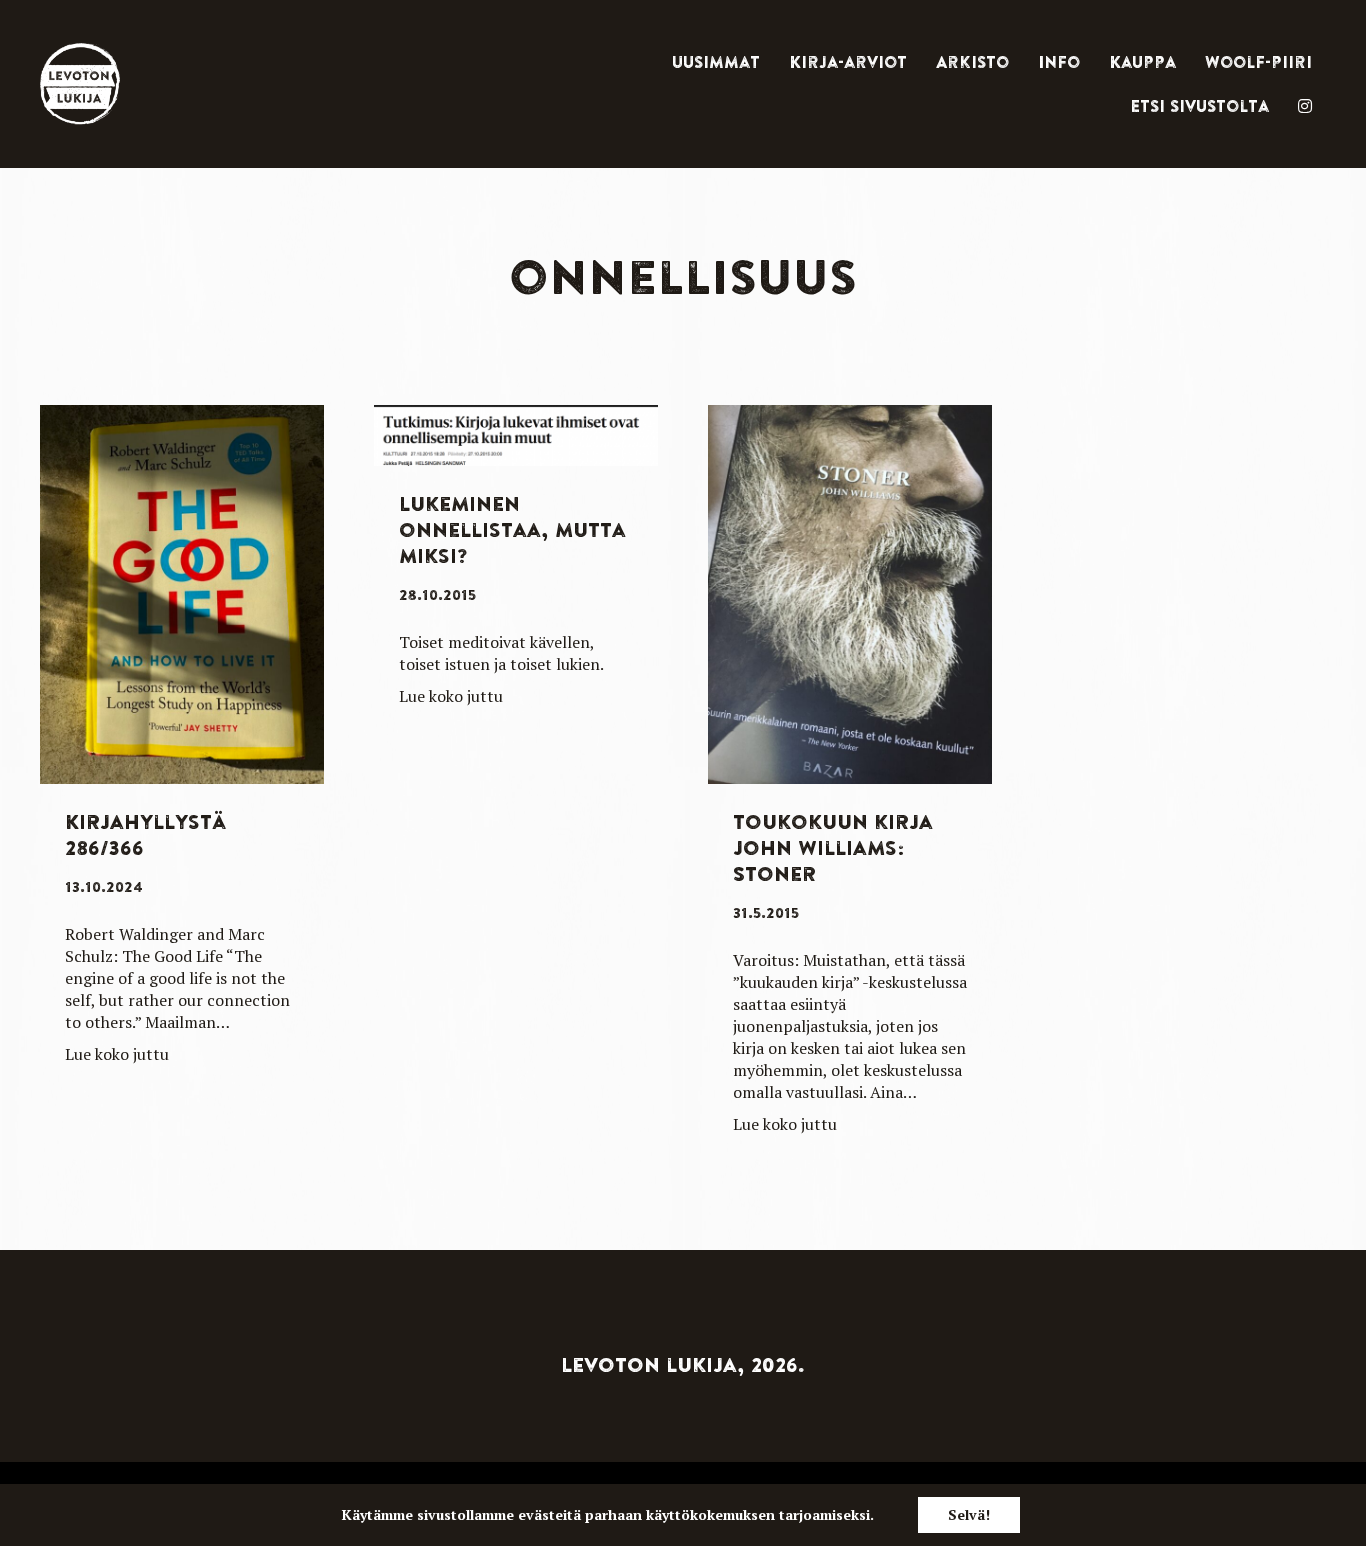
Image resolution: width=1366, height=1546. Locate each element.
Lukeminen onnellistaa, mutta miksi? (512, 529)
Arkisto (972, 62)
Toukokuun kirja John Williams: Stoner (833, 847)
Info (1059, 62)
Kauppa (1142, 62)
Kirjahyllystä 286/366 (145, 834)
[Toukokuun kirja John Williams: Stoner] (850, 592)
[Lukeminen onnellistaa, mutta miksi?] (516, 432)
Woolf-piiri (1258, 62)
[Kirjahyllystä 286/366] (182, 592)
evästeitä (549, 1514)
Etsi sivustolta (1199, 106)
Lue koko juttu (117, 1054)
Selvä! (969, 1514)
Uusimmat (716, 62)
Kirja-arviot (848, 62)
